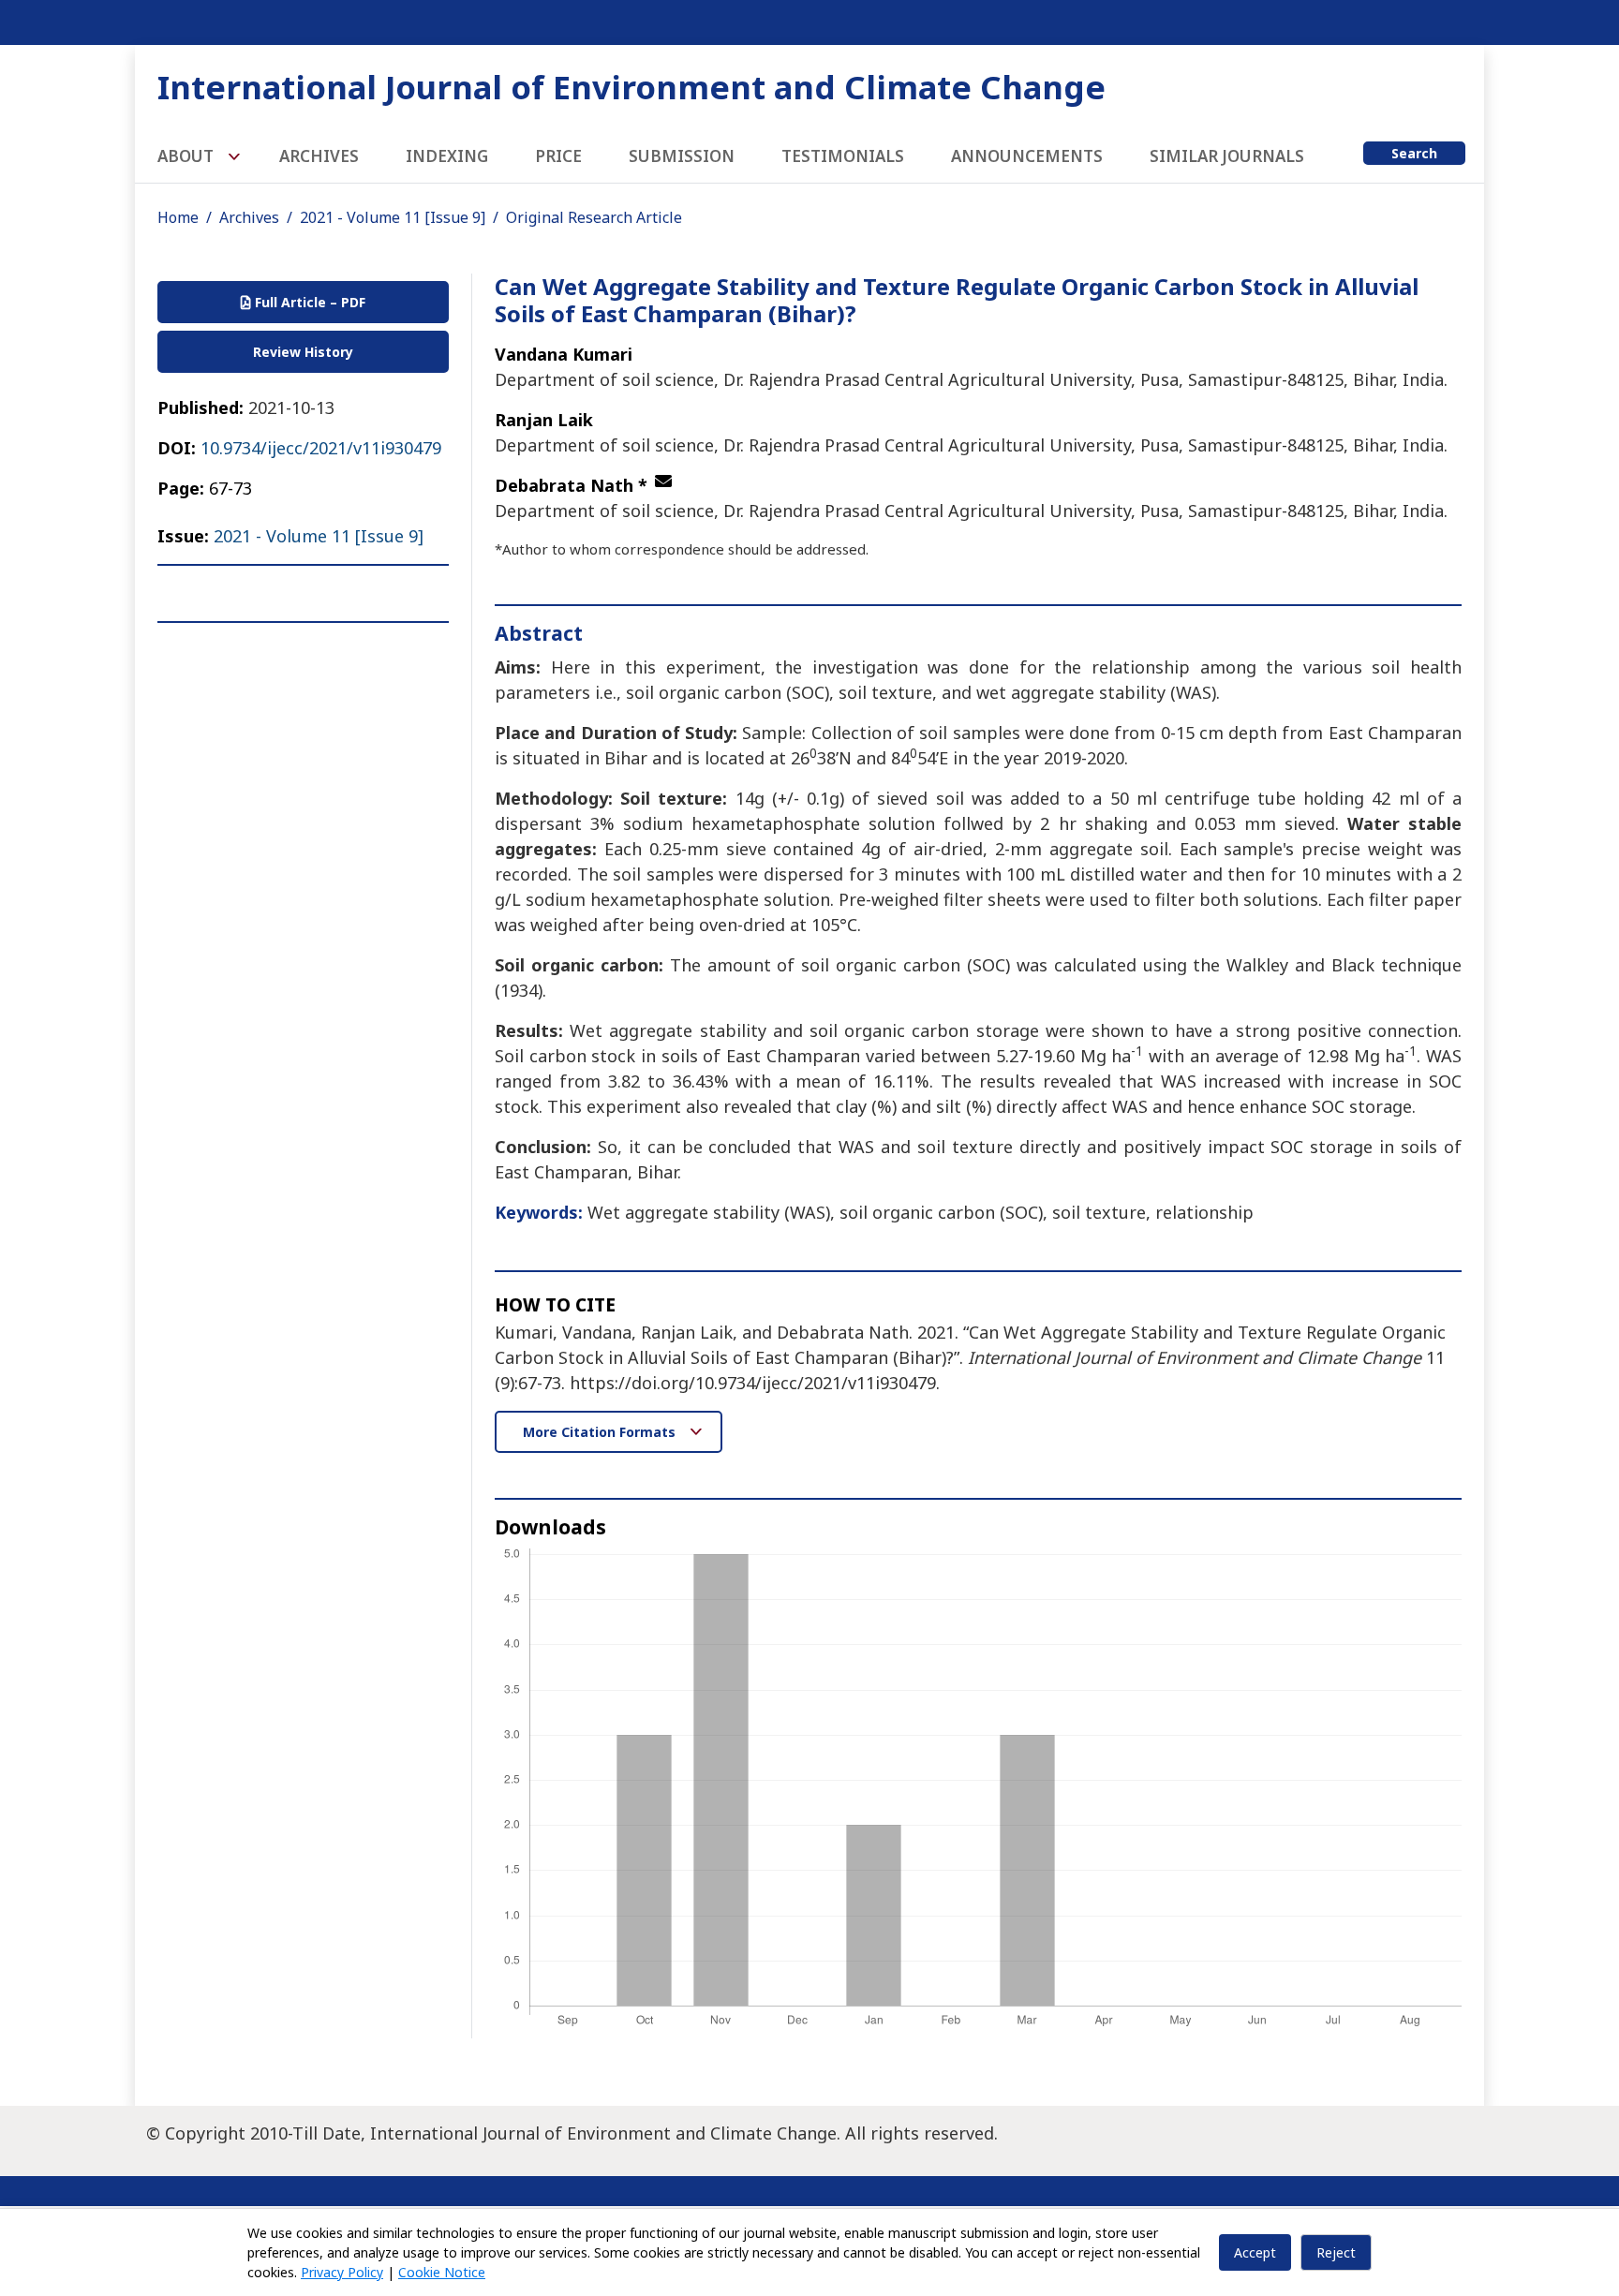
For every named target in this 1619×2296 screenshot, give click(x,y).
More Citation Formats (601, 1432)
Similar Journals (1227, 156)
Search (1414, 153)
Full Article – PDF (308, 302)
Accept (1255, 2252)
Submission (682, 156)
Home (178, 217)
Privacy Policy (342, 2272)
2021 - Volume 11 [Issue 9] (393, 217)
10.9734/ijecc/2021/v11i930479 (321, 448)
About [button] (187, 156)
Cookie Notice (442, 2272)
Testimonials (843, 156)
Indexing (447, 156)
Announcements (1027, 156)
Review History (303, 352)
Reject (1336, 2252)
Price (558, 156)
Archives (319, 156)
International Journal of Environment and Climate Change (631, 87)
